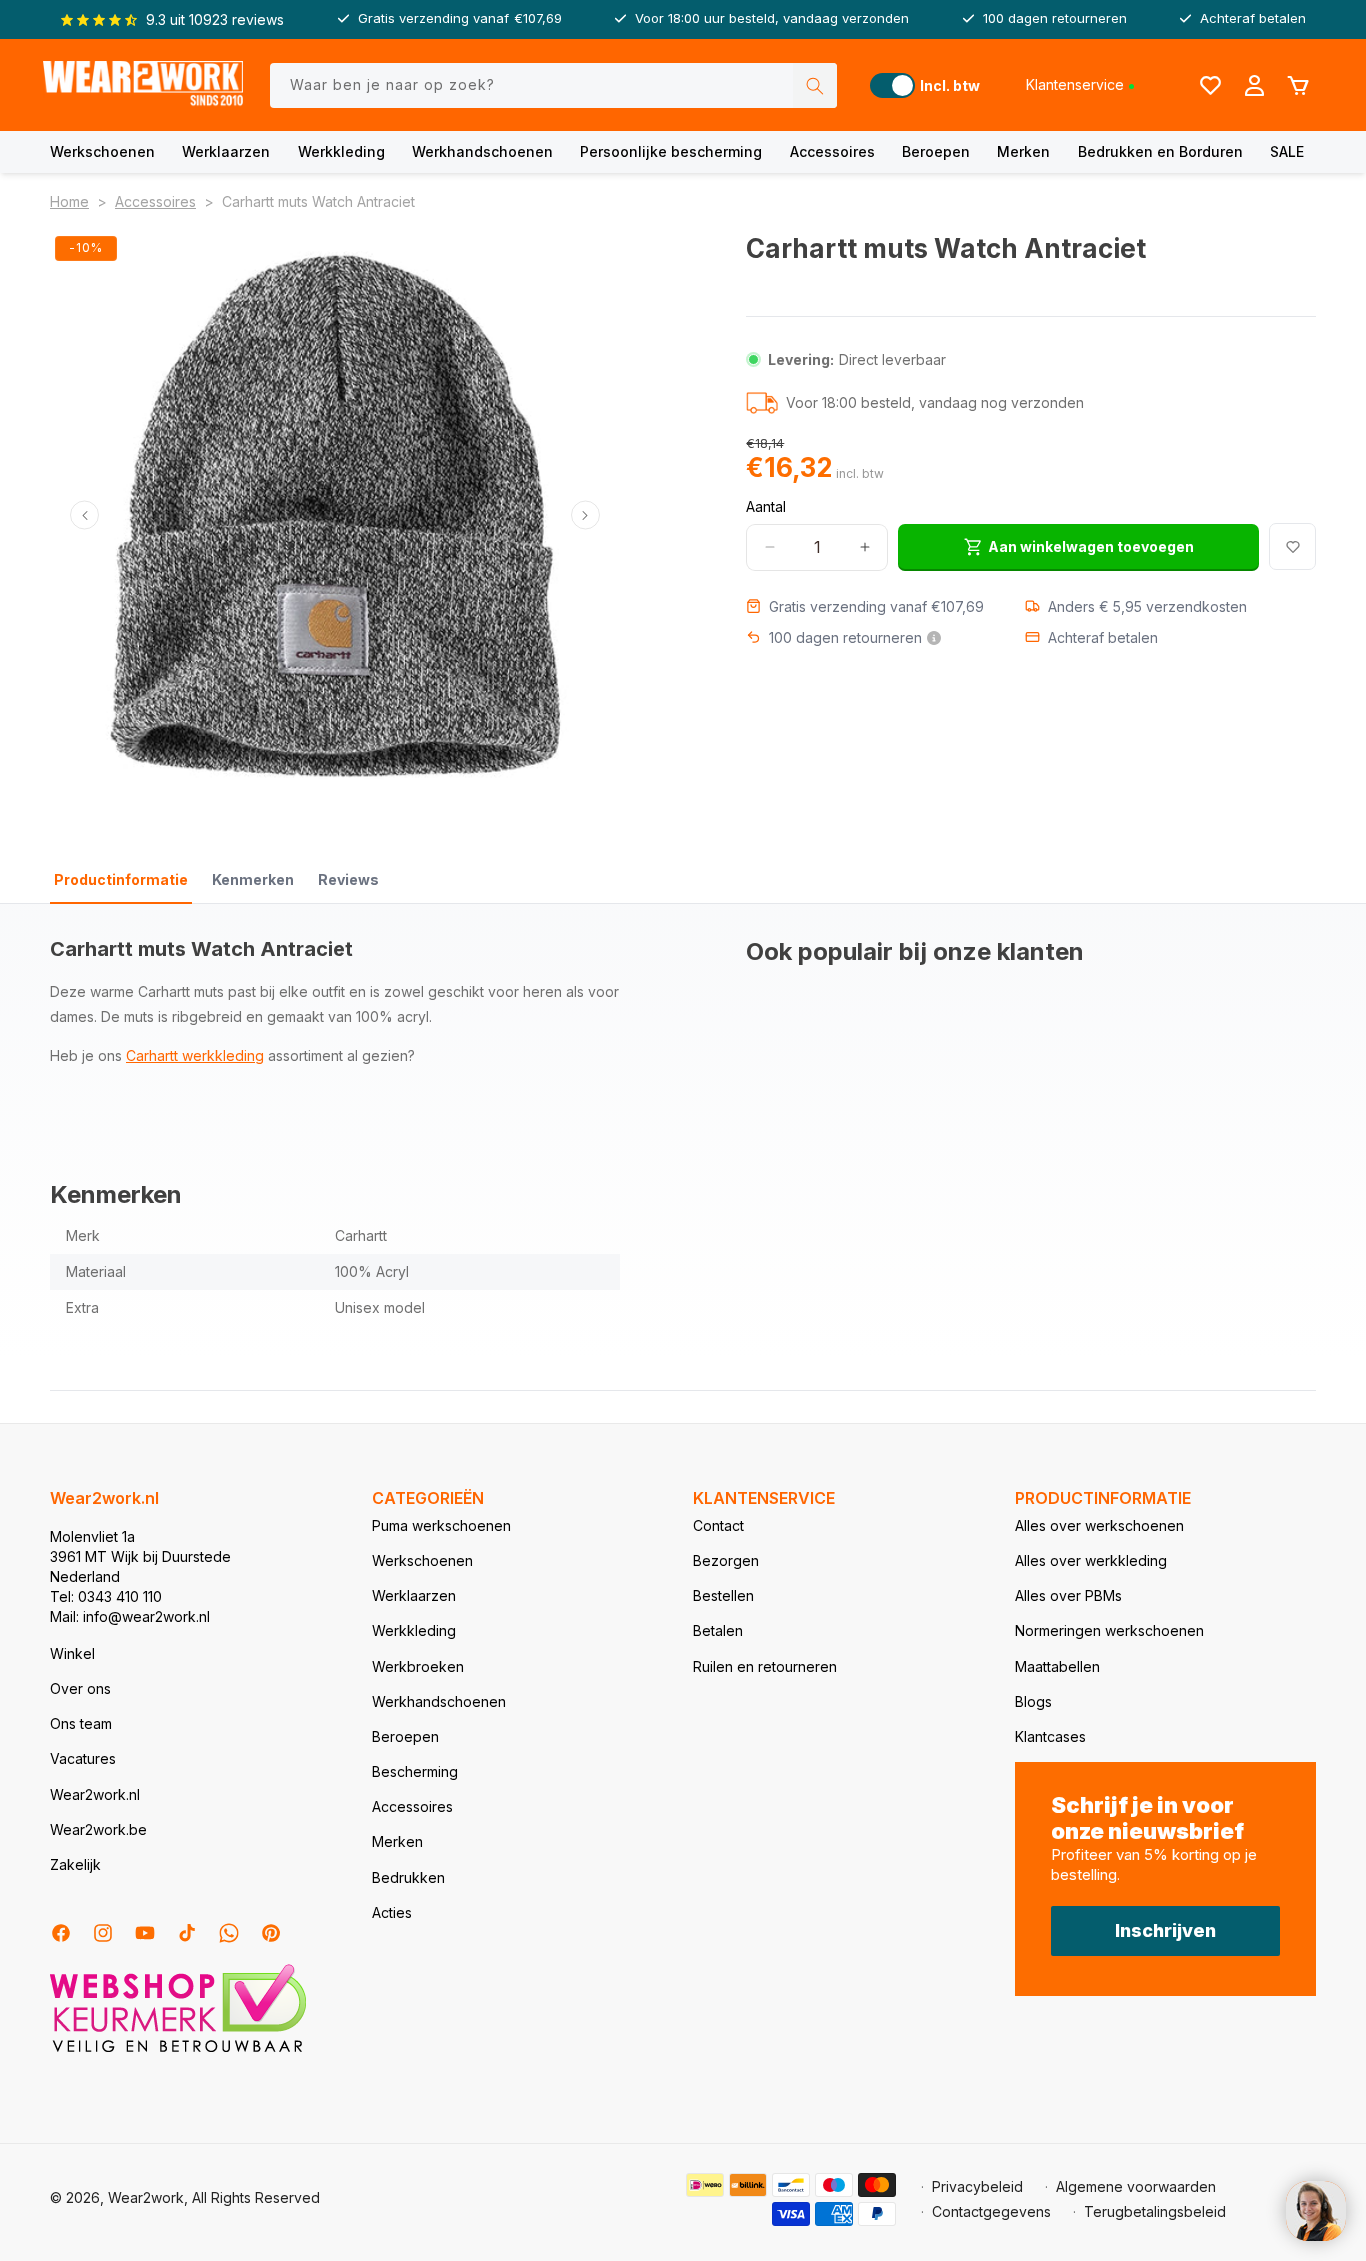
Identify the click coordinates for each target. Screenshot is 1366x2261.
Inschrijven (1165, 1930)
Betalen (718, 1630)
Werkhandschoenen (482, 151)
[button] (102, 152)
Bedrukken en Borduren (1160, 151)
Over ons (80, 1688)
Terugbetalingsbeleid (1155, 2211)
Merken (1023, 151)
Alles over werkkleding (1091, 1560)
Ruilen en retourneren (765, 1666)
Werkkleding (341, 151)
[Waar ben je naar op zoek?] (815, 85)
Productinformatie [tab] (121, 879)
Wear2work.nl (95, 1794)
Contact (718, 1525)
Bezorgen (726, 1560)
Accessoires (832, 151)
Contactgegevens (991, 2211)
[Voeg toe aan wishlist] (1292, 546)
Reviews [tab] (348, 879)
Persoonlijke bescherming (671, 151)
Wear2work (146, 2197)
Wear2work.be (98, 1829)
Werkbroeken (418, 1666)
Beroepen (936, 151)
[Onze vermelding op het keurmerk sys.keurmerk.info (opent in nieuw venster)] (178, 2050)
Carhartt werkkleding (195, 1055)
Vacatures (83, 1758)
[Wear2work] (143, 85)
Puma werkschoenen (441, 1525)
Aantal (766, 505)
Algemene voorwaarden (1136, 2186)
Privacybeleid (977, 2186)
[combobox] (554, 85)
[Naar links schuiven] (84, 515)
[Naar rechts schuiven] (585, 515)
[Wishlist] (1210, 85)
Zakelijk (75, 1864)
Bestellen (723, 1595)
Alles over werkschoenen (1099, 1525)
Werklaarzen (226, 151)
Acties (392, 1912)
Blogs (1033, 1701)
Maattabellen (1057, 1666)
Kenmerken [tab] (253, 879)
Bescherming (415, 1771)
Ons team (81, 1723)
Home (69, 201)
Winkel (72, 1653)
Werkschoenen (102, 151)
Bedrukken (408, 1877)
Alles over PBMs (1068, 1595)
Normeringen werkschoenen (1109, 1630)
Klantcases (1050, 1736)
